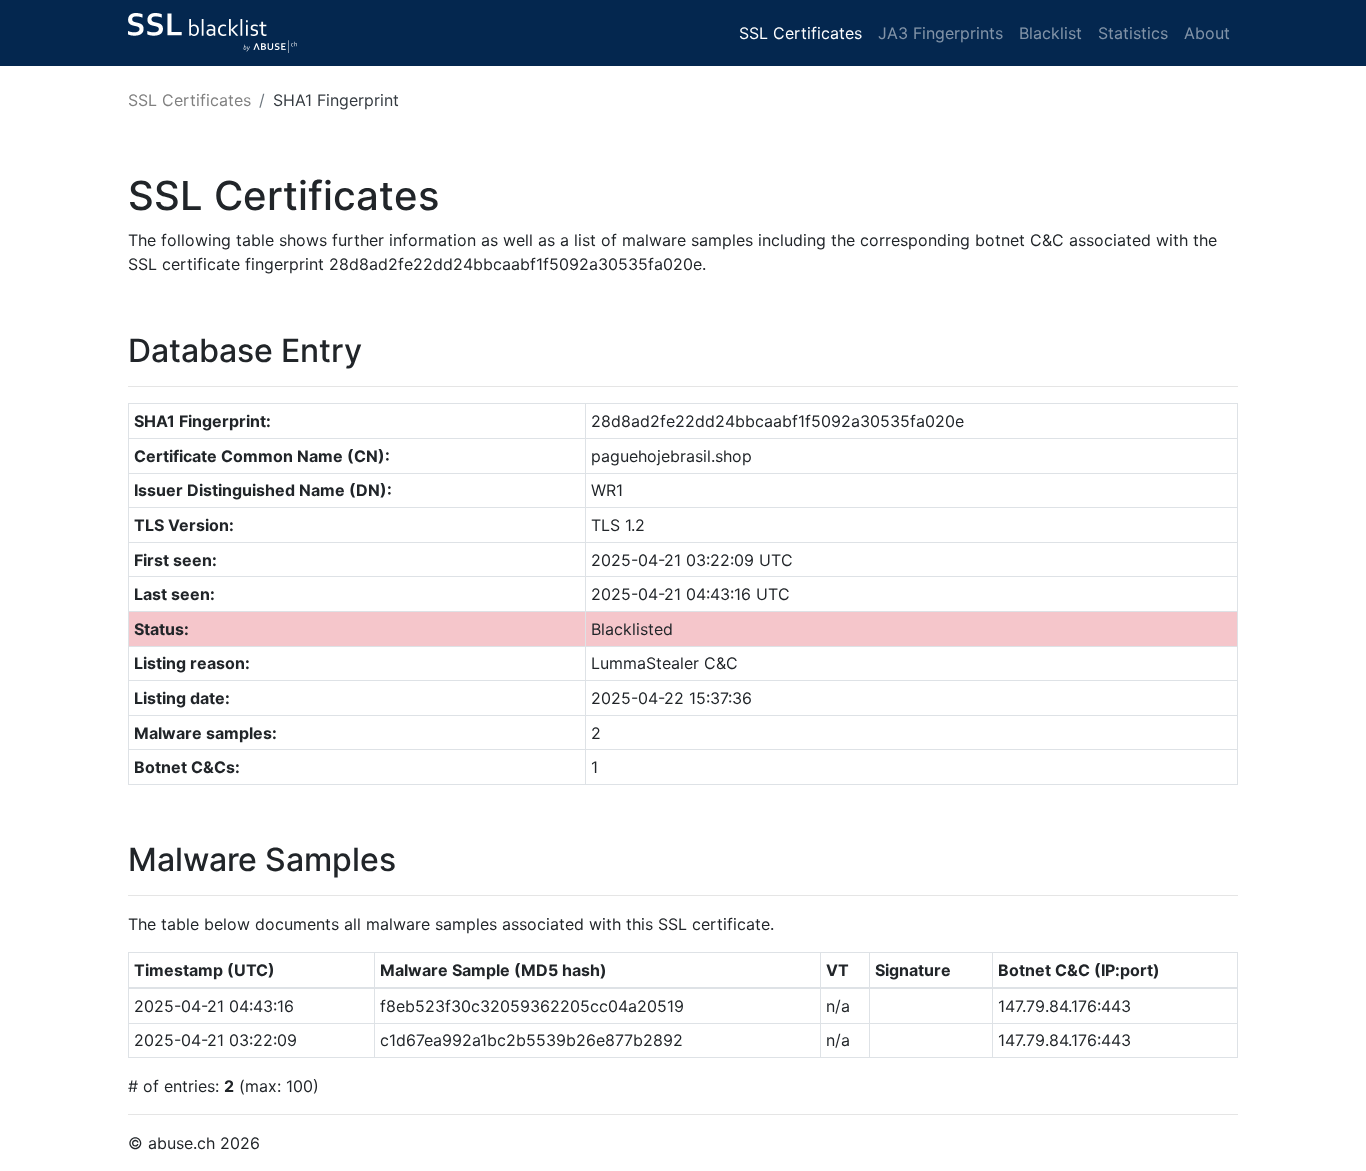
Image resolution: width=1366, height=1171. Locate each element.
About (1207, 33)
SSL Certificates (800, 33)
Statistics (1133, 33)
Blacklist (1050, 33)
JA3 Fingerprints (940, 33)
